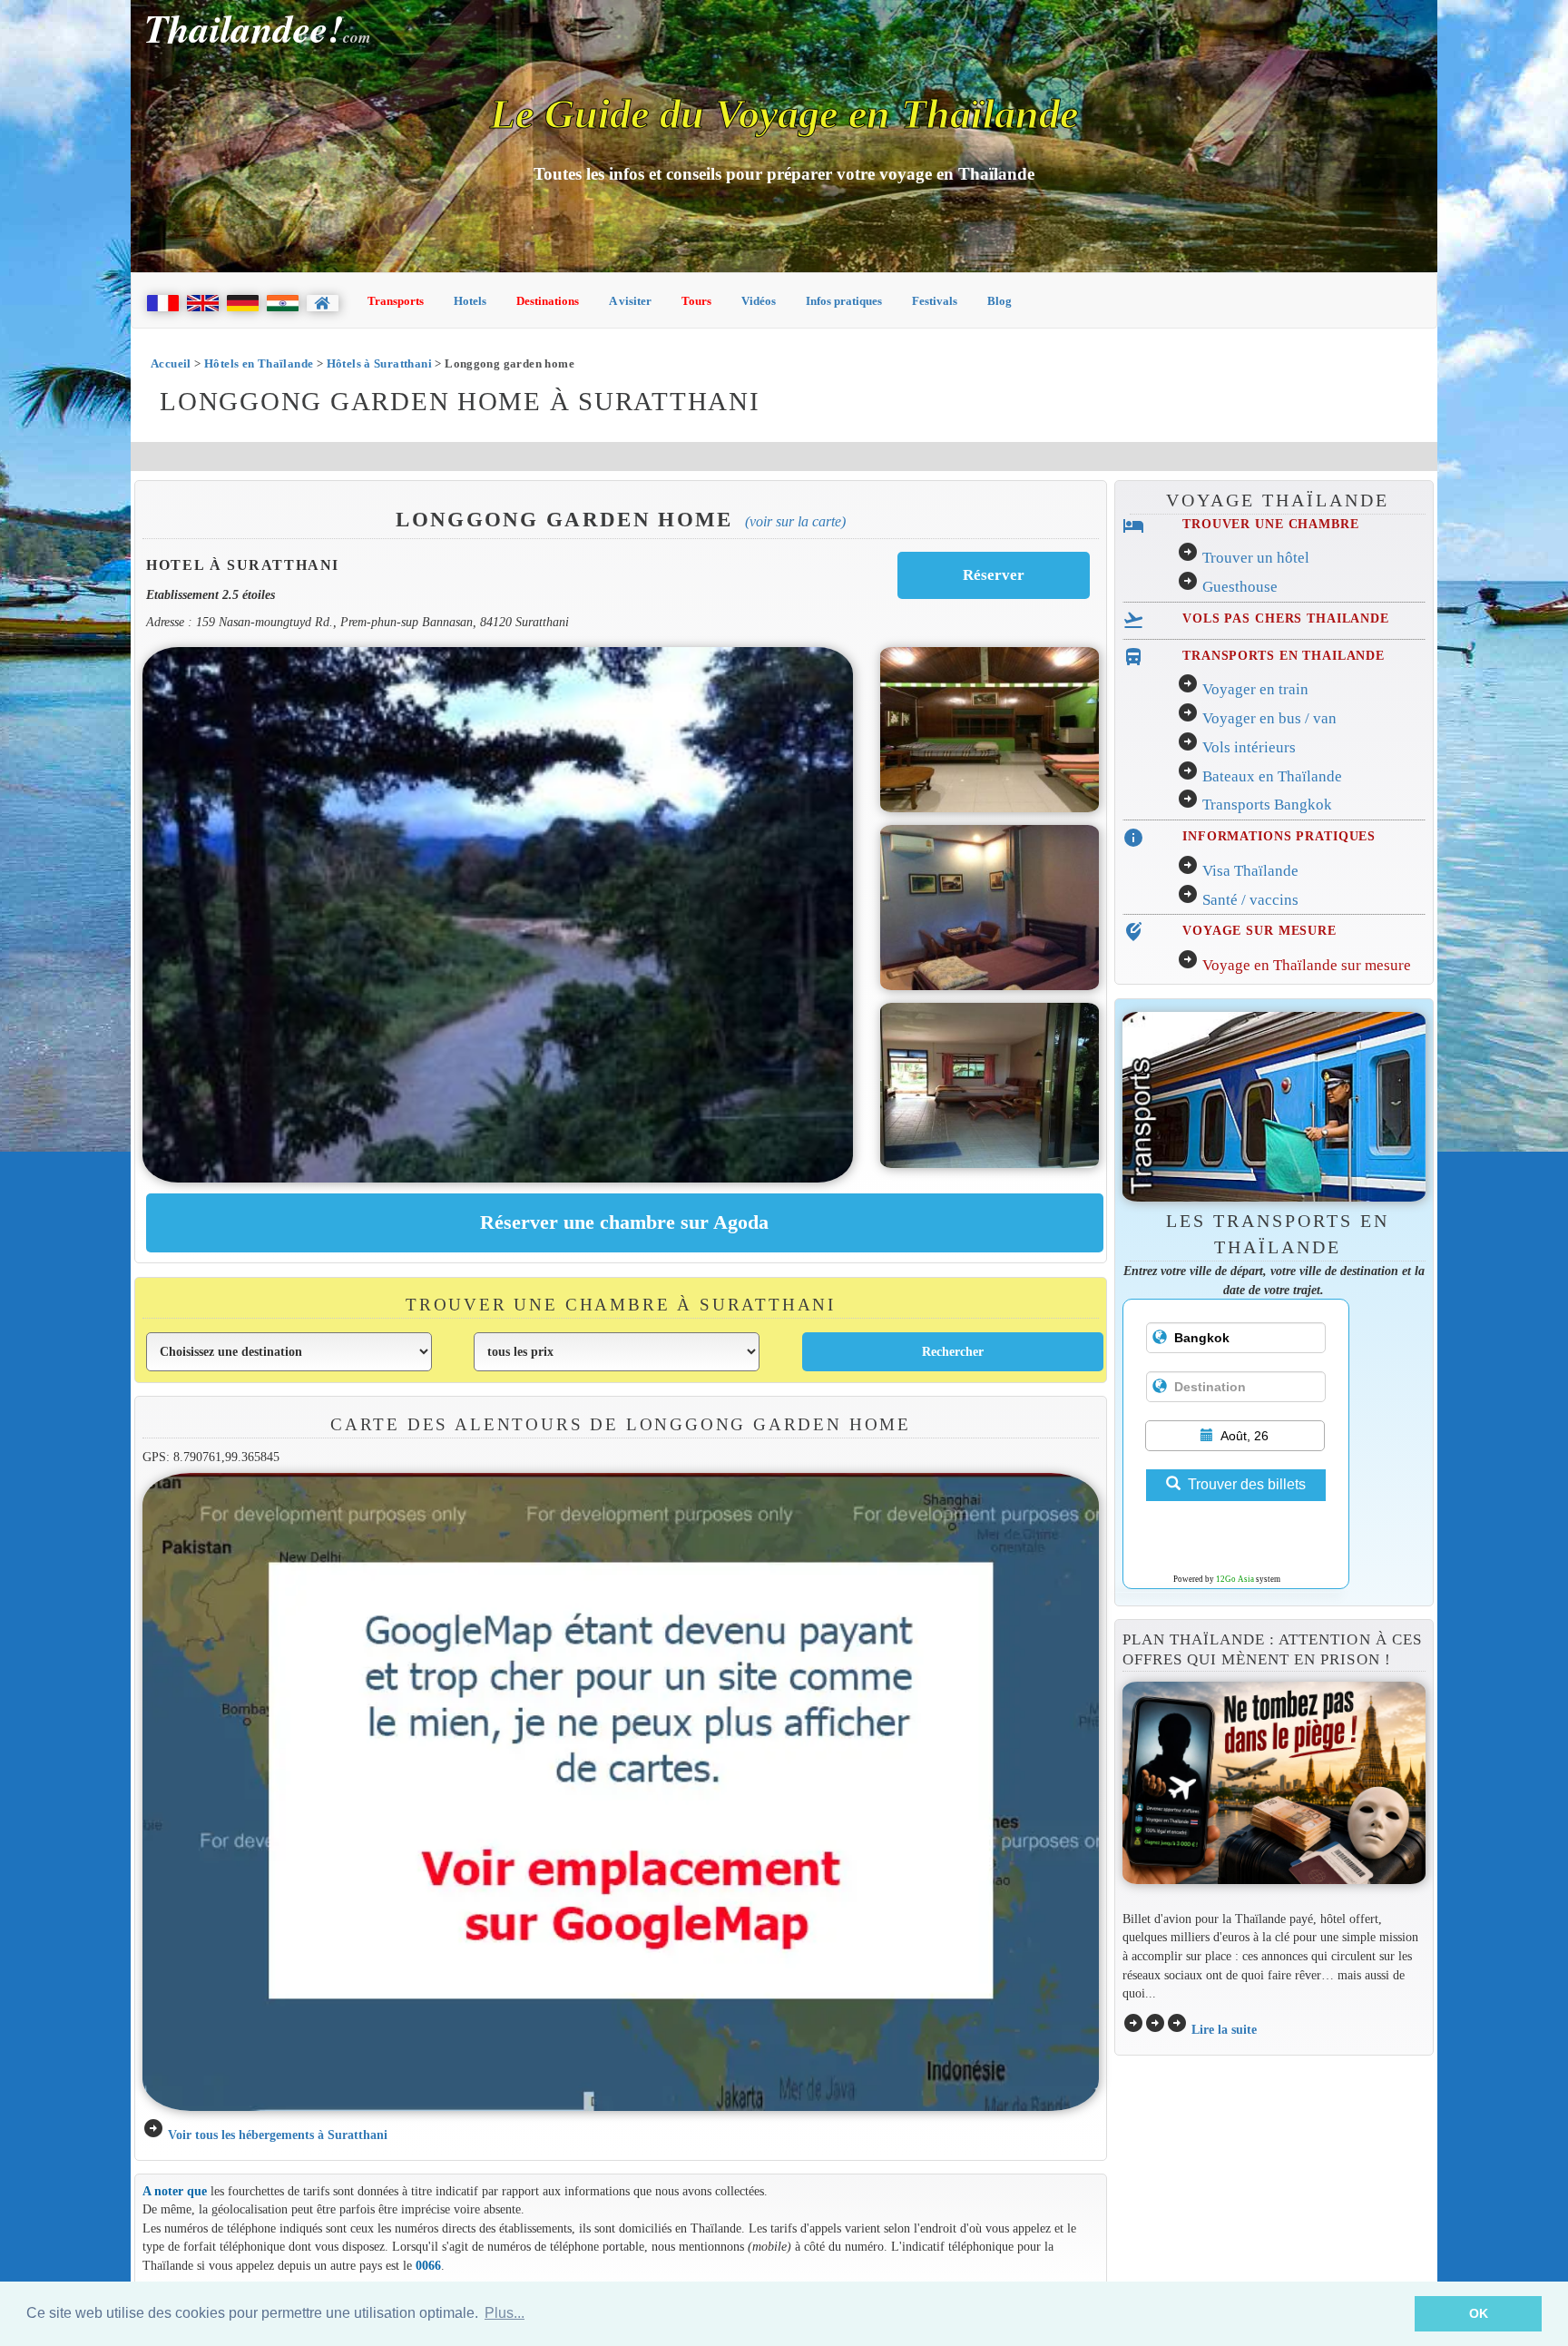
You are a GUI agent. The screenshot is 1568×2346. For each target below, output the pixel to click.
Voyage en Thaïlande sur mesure (1307, 965)
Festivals (935, 301)
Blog (1000, 301)
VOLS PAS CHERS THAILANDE (1286, 618)
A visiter (630, 301)
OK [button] (1479, 2313)
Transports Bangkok (1267, 805)
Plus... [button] (505, 2313)
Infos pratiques (844, 301)
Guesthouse (1240, 587)
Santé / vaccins (1250, 900)
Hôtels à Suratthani (379, 363)
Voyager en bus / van (1269, 718)
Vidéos (759, 301)
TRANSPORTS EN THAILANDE (1284, 655)
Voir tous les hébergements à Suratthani (278, 2135)
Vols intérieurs (1249, 747)
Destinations (548, 301)
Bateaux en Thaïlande (1272, 776)
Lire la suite (1224, 2029)
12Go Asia (1235, 1579)
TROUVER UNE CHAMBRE (1270, 524)
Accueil (171, 363)
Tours (696, 301)
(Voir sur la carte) (795, 521)
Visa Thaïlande (1250, 871)
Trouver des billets (1247, 1484)
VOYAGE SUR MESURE (1259, 930)
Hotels (470, 301)
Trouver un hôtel (1256, 558)
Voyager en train (1255, 689)
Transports (396, 301)
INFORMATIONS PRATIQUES (1279, 836)
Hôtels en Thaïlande (259, 363)
